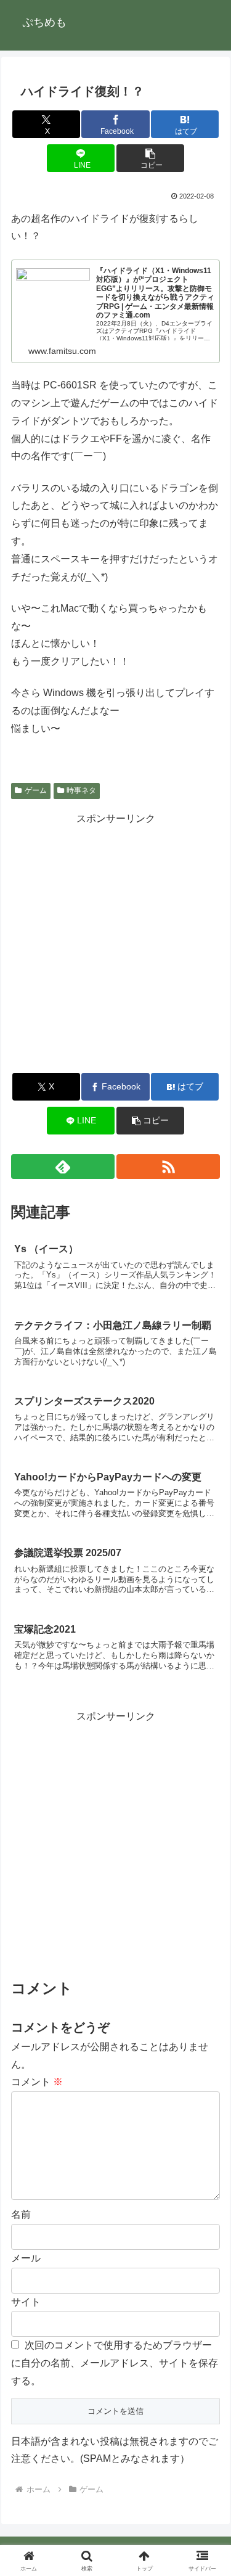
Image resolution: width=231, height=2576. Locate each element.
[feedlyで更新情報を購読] (63, 1167)
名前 (21, 2214)
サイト (26, 2302)
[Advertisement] (115, 944)
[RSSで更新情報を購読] (168, 1167)
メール (26, 2258)
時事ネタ (81, 790)
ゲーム (36, 790)
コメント (37, 2082)
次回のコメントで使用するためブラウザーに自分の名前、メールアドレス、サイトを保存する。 (115, 2363)
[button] (150, 158)
